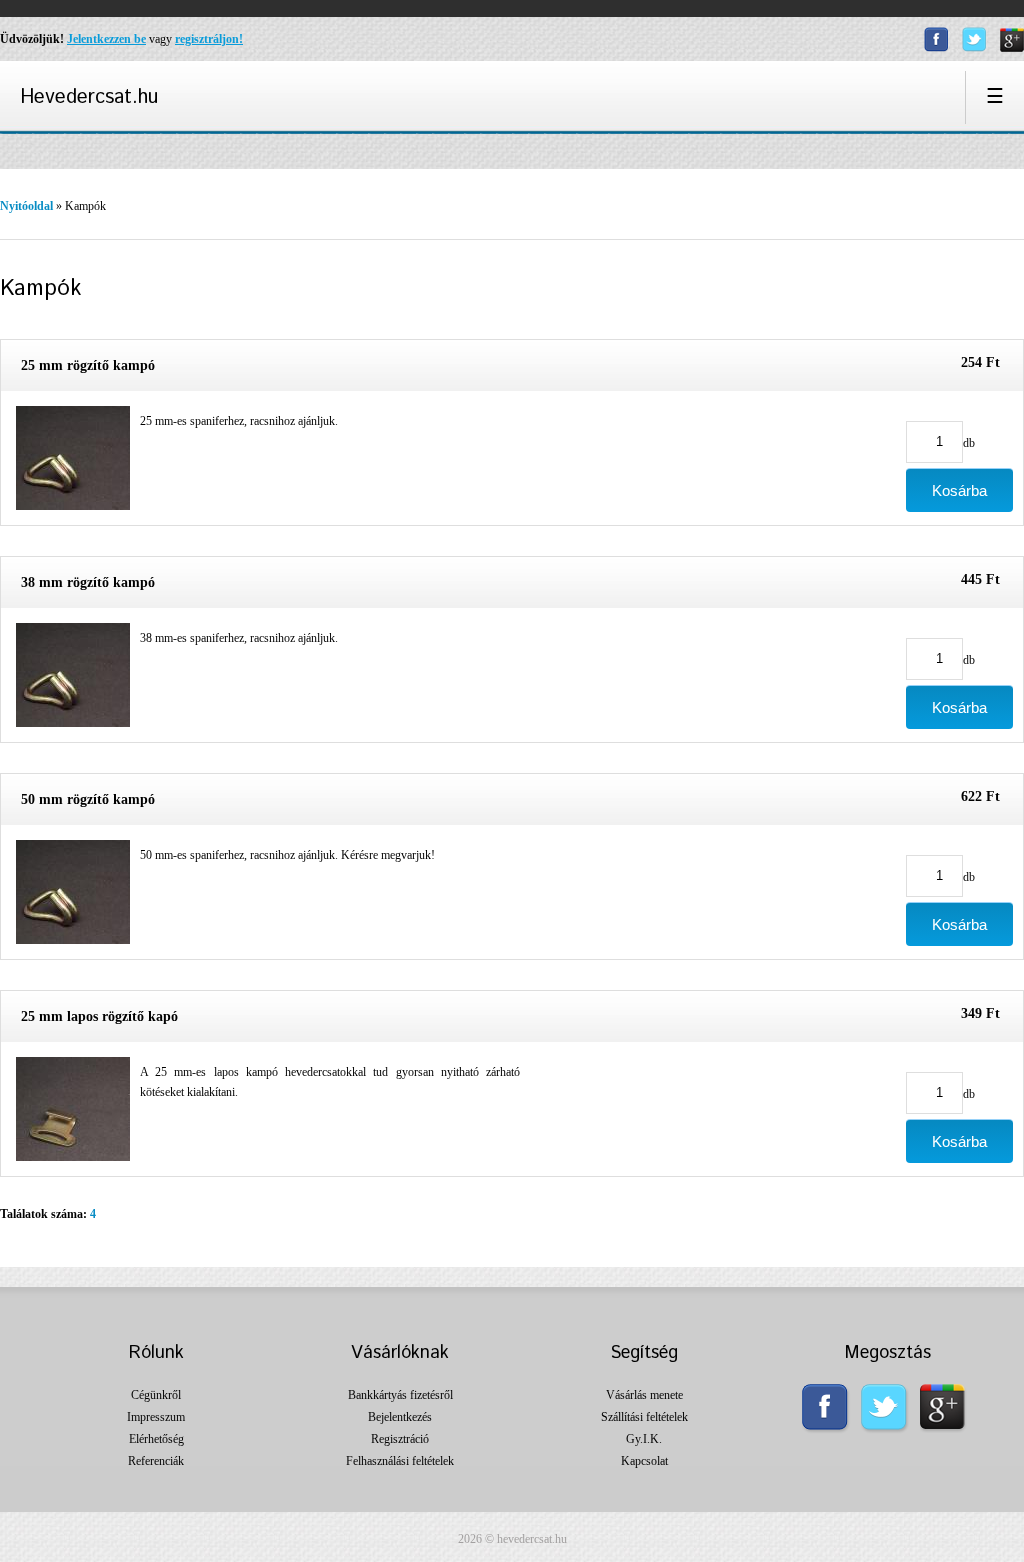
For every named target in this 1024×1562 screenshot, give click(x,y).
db (969, 442)
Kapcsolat (644, 1461)
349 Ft (980, 1013)
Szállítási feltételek (644, 1417)
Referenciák (156, 1461)
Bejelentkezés (400, 1417)
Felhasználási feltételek (400, 1461)
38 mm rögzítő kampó (88, 582)
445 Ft (980, 579)
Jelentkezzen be (106, 39)
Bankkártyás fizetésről (400, 1395)
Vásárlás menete (644, 1395)
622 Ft (980, 796)
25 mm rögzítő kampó (88, 365)
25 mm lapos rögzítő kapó (99, 1016)
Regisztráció (400, 1439)
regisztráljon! (209, 39)
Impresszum (156, 1417)
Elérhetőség (156, 1439)
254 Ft (980, 362)
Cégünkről (156, 1395)
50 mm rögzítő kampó (88, 799)
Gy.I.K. (644, 1439)
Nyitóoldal (26, 206)
